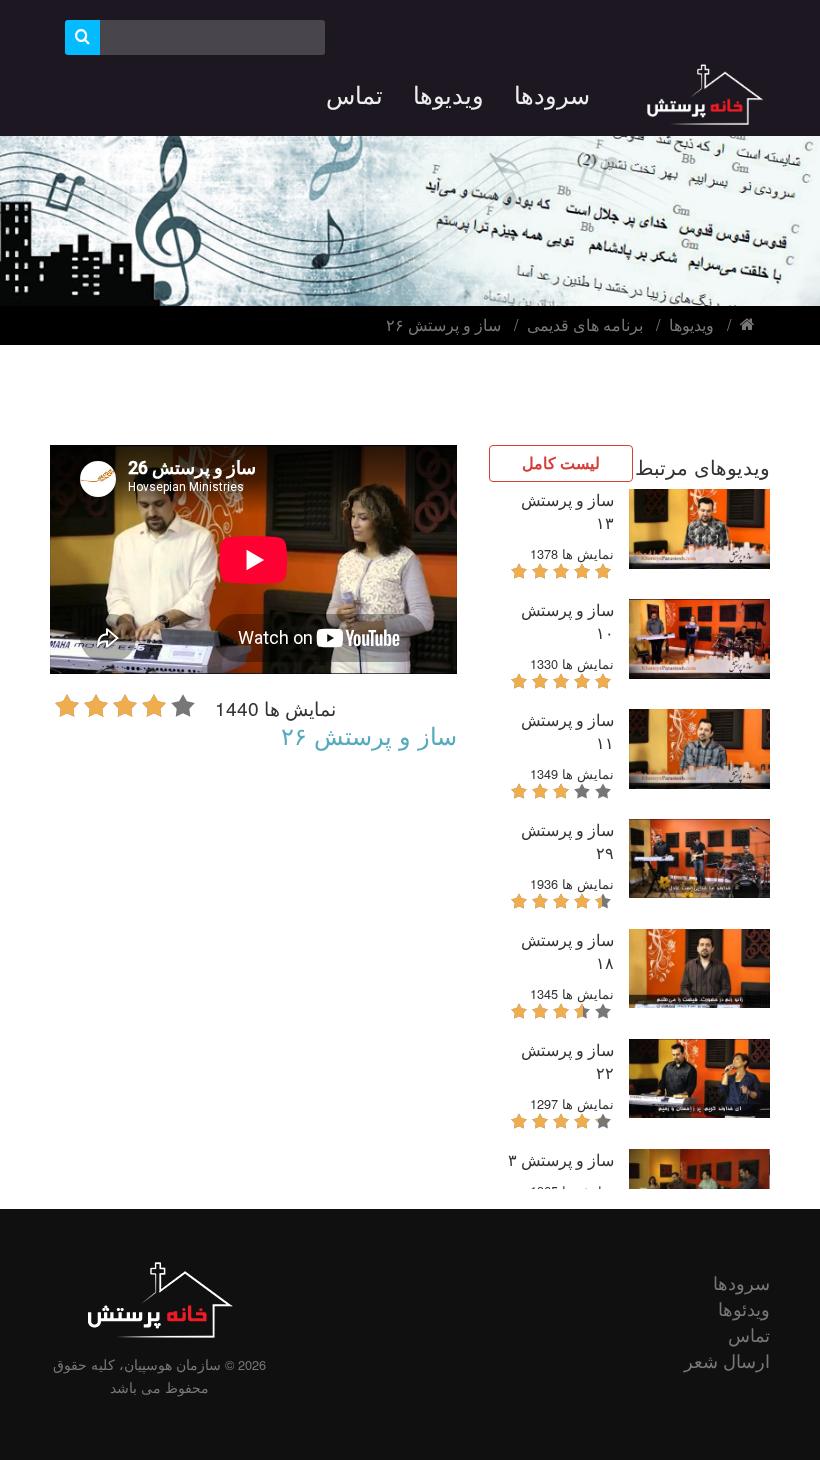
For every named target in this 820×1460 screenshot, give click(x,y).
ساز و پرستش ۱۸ (567, 951)
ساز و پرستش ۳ (561, 1159)
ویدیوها (691, 324)
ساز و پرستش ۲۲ (567, 1061)
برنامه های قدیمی (585, 324)
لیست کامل (561, 462)
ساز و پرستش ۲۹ (567, 841)
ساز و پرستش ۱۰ (567, 621)
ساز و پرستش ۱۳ (567, 511)
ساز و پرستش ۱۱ (567, 731)
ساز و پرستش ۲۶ (443, 324)
